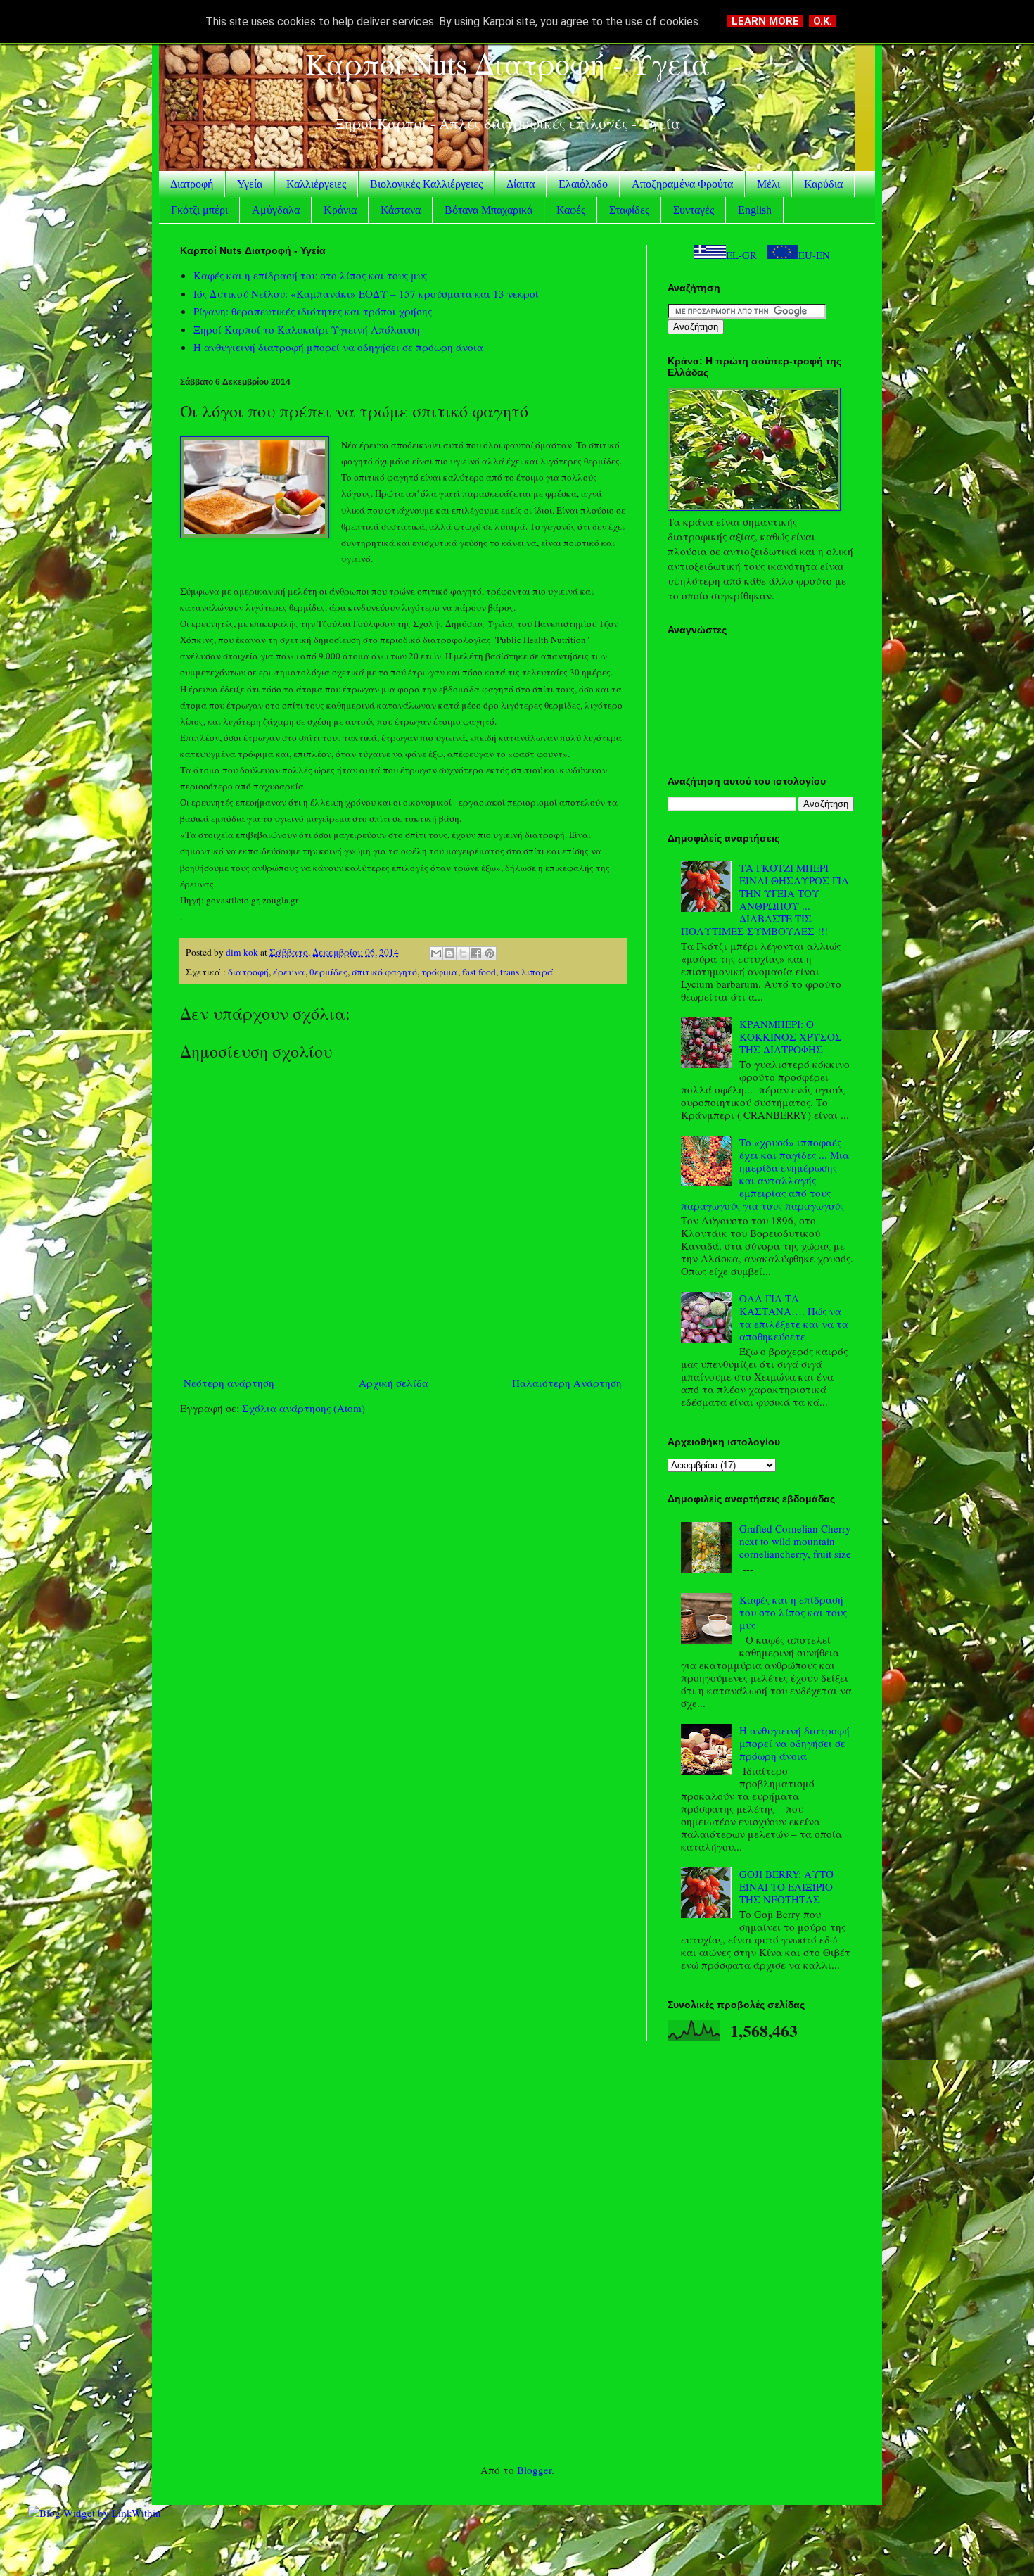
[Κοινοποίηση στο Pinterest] (490, 953)
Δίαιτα (521, 184)
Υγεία (250, 184)
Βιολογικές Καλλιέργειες (426, 184)
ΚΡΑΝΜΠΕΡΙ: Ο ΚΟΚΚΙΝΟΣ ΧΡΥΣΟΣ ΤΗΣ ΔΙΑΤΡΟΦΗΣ (791, 1036)
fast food (479, 972)
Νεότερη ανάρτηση (229, 1383)
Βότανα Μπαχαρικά (489, 210)
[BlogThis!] (449, 953)
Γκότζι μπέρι (199, 210)
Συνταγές (694, 210)
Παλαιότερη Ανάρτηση (567, 1383)
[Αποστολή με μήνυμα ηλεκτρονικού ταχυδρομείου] (436, 953)
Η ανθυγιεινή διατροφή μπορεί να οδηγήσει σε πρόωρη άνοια (338, 347)
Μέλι (768, 184)
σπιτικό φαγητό (384, 972)
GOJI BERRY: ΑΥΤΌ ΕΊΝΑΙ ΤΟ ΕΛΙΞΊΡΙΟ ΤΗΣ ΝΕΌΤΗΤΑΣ (786, 1886)
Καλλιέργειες (316, 184)
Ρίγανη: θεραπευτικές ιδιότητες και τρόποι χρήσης (313, 311)
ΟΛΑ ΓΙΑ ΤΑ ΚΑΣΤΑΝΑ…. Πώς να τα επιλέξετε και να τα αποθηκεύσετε (794, 1317)
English (755, 210)
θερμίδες (328, 972)
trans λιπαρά (527, 972)
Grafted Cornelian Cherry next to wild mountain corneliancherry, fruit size (795, 1541)
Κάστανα (401, 210)
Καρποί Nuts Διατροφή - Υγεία (508, 63)
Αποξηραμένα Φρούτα (682, 184)
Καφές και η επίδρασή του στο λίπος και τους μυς (310, 275)
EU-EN (814, 255)
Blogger (534, 2470)
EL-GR (741, 255)
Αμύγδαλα (276, 210)
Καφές (571, 210)
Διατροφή (192, 184)
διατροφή (248, 972)
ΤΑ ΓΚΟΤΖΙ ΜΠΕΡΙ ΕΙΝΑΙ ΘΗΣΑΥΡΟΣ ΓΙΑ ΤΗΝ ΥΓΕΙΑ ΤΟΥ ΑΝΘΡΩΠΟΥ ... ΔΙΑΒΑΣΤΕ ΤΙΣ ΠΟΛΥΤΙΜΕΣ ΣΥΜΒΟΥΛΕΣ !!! (765, 899)
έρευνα (289, 972)
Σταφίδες (629, 210)
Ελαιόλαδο (583, 184)
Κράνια (340, 210)
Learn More (765, 21)
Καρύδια (823, 184)
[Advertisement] (517, 2252)
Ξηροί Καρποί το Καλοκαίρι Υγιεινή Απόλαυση (307, 329)
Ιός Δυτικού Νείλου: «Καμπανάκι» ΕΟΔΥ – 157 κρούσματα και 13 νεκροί (366, 293)
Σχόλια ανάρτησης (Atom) (304, 1408)
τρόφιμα (440, 972)
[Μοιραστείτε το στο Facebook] (476, 953)
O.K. (823, 21)
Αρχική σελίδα (394, 1383)
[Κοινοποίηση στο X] (463, 953)
